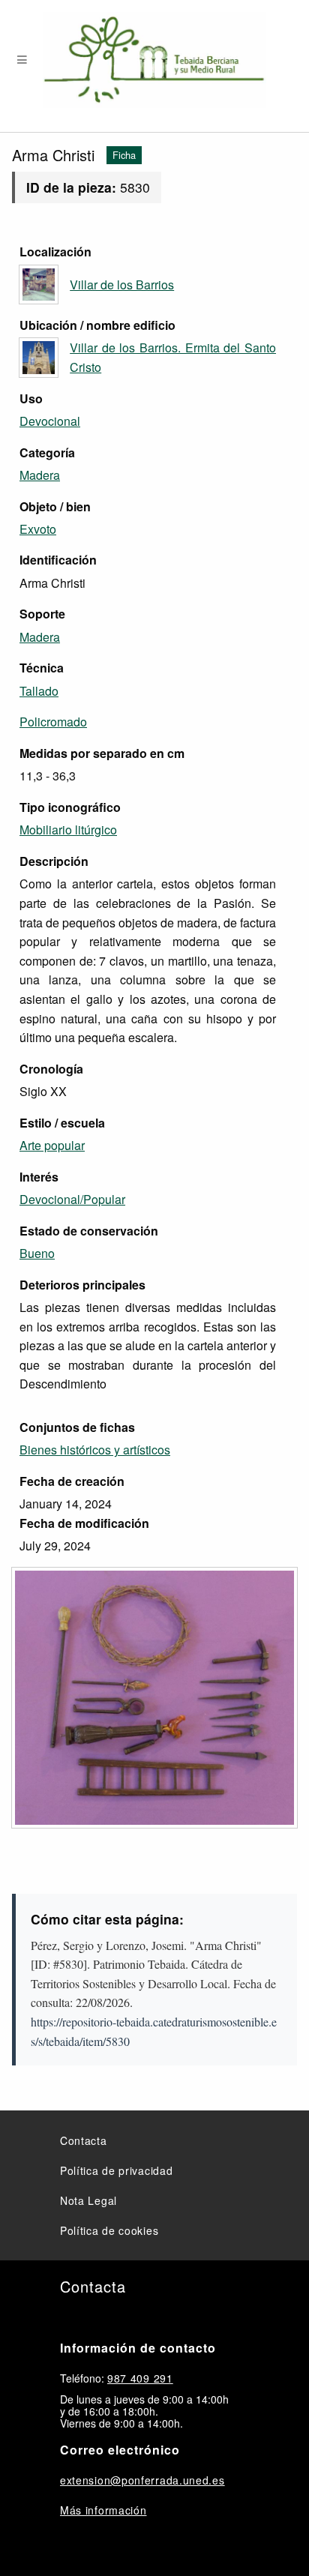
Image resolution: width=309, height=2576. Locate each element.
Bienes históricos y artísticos (95, 1450)
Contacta (84, 2140)
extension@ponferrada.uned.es (142, 2480)
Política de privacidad (116, 2170)
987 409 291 (140, 2378)
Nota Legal (88, 2200)
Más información (103, 2510)
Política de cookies (109, 2230)
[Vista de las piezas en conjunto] (154, 1698)
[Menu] (22, 60)
